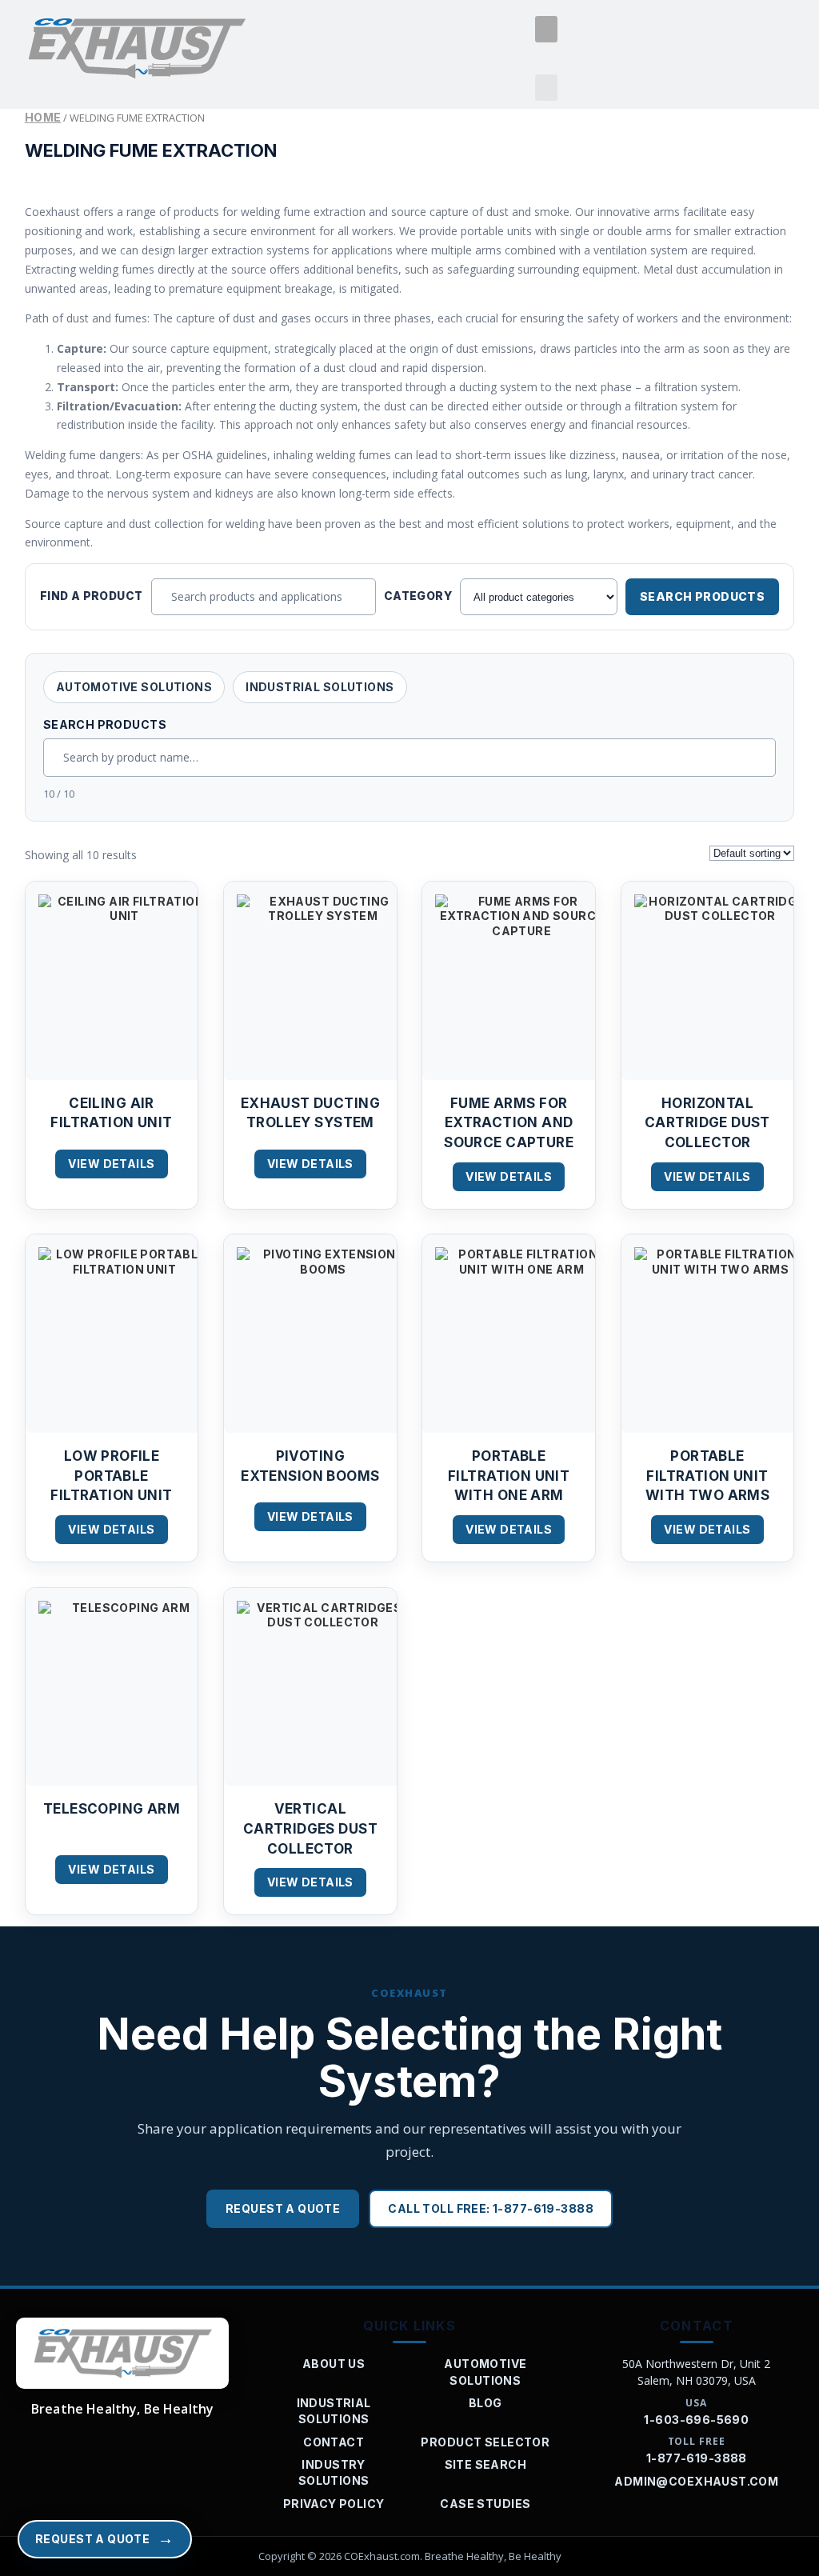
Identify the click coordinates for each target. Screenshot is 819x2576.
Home (43, 117)
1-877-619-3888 (697, 2458)
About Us (334, 2364)
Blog (485, 2403)
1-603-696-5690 (696, 2420)
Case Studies (485, 2504)
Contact (334, 2442)
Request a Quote (283, 2208)
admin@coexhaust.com (696, 2481)
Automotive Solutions (134, 687)
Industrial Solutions (320, 687)
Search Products (702, 596)
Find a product (92, 596)
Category (418, 596)
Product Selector (485, 2442)
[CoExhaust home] (122, 2354)
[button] (546, 29)
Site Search (486, 2464)
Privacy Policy (334, 2504)
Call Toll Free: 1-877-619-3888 (491, 2208)
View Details (111, 1164)
